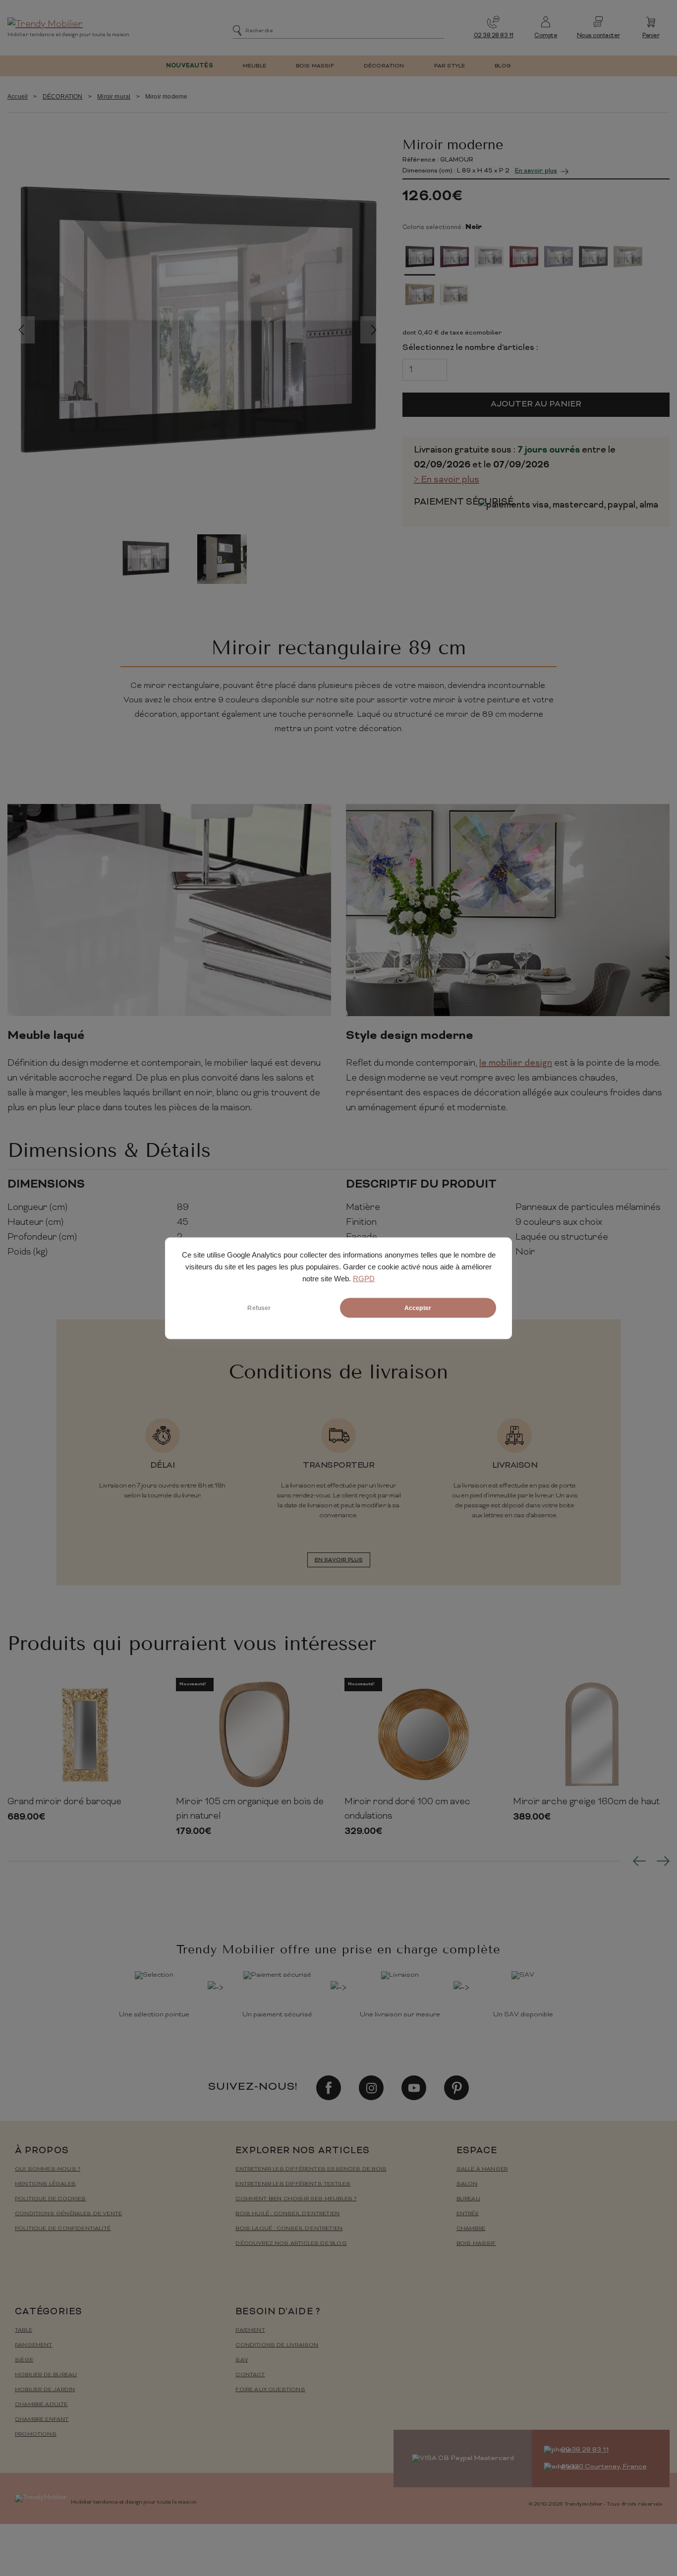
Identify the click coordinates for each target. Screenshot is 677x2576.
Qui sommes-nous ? (48, 2169)
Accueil (18, 97)
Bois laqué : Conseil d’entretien (289, 2229)
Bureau (468, 2199)
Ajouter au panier (536, 404)
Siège (24, 2360)
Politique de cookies (51, 2199)
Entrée (468, 2214)
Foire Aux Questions (270, 2390)
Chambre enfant (42, 2420)
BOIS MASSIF (315, 66)
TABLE (24, 2330)
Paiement (250, 2330)
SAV (242, 2360)
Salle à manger (482, 2169)
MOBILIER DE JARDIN (45, 2390)
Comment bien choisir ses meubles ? (296, 2199)
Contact (250, 2375)
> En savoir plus (447, 480)
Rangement (34, 2345)
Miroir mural (114, 97)
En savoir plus (536, 171)
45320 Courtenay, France (604, 2467)
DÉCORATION (384, 66)
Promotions (36, 2434)
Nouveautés (190, 66)
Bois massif (476, 2244)
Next (374, 330)
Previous (21, 330)
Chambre (471, 2229)
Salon (467, 2184)
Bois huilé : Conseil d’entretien (287, 2214)
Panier (651, 36)
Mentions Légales (45, 2184)
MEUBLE (254, 66)
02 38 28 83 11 (494, 36)
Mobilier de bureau (46, 2375)
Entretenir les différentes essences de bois (311, 2169)
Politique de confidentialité (63, 2229)
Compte (546, 36)
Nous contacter (598, 36)
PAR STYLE (450, 66)
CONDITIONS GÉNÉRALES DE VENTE (68, 2214)
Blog (503, 66)
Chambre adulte (41, 2405)
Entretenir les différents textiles (293, 2184)
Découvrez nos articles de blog (291, 2244)
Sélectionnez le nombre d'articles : (470, 348)
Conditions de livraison (277, 2345)
